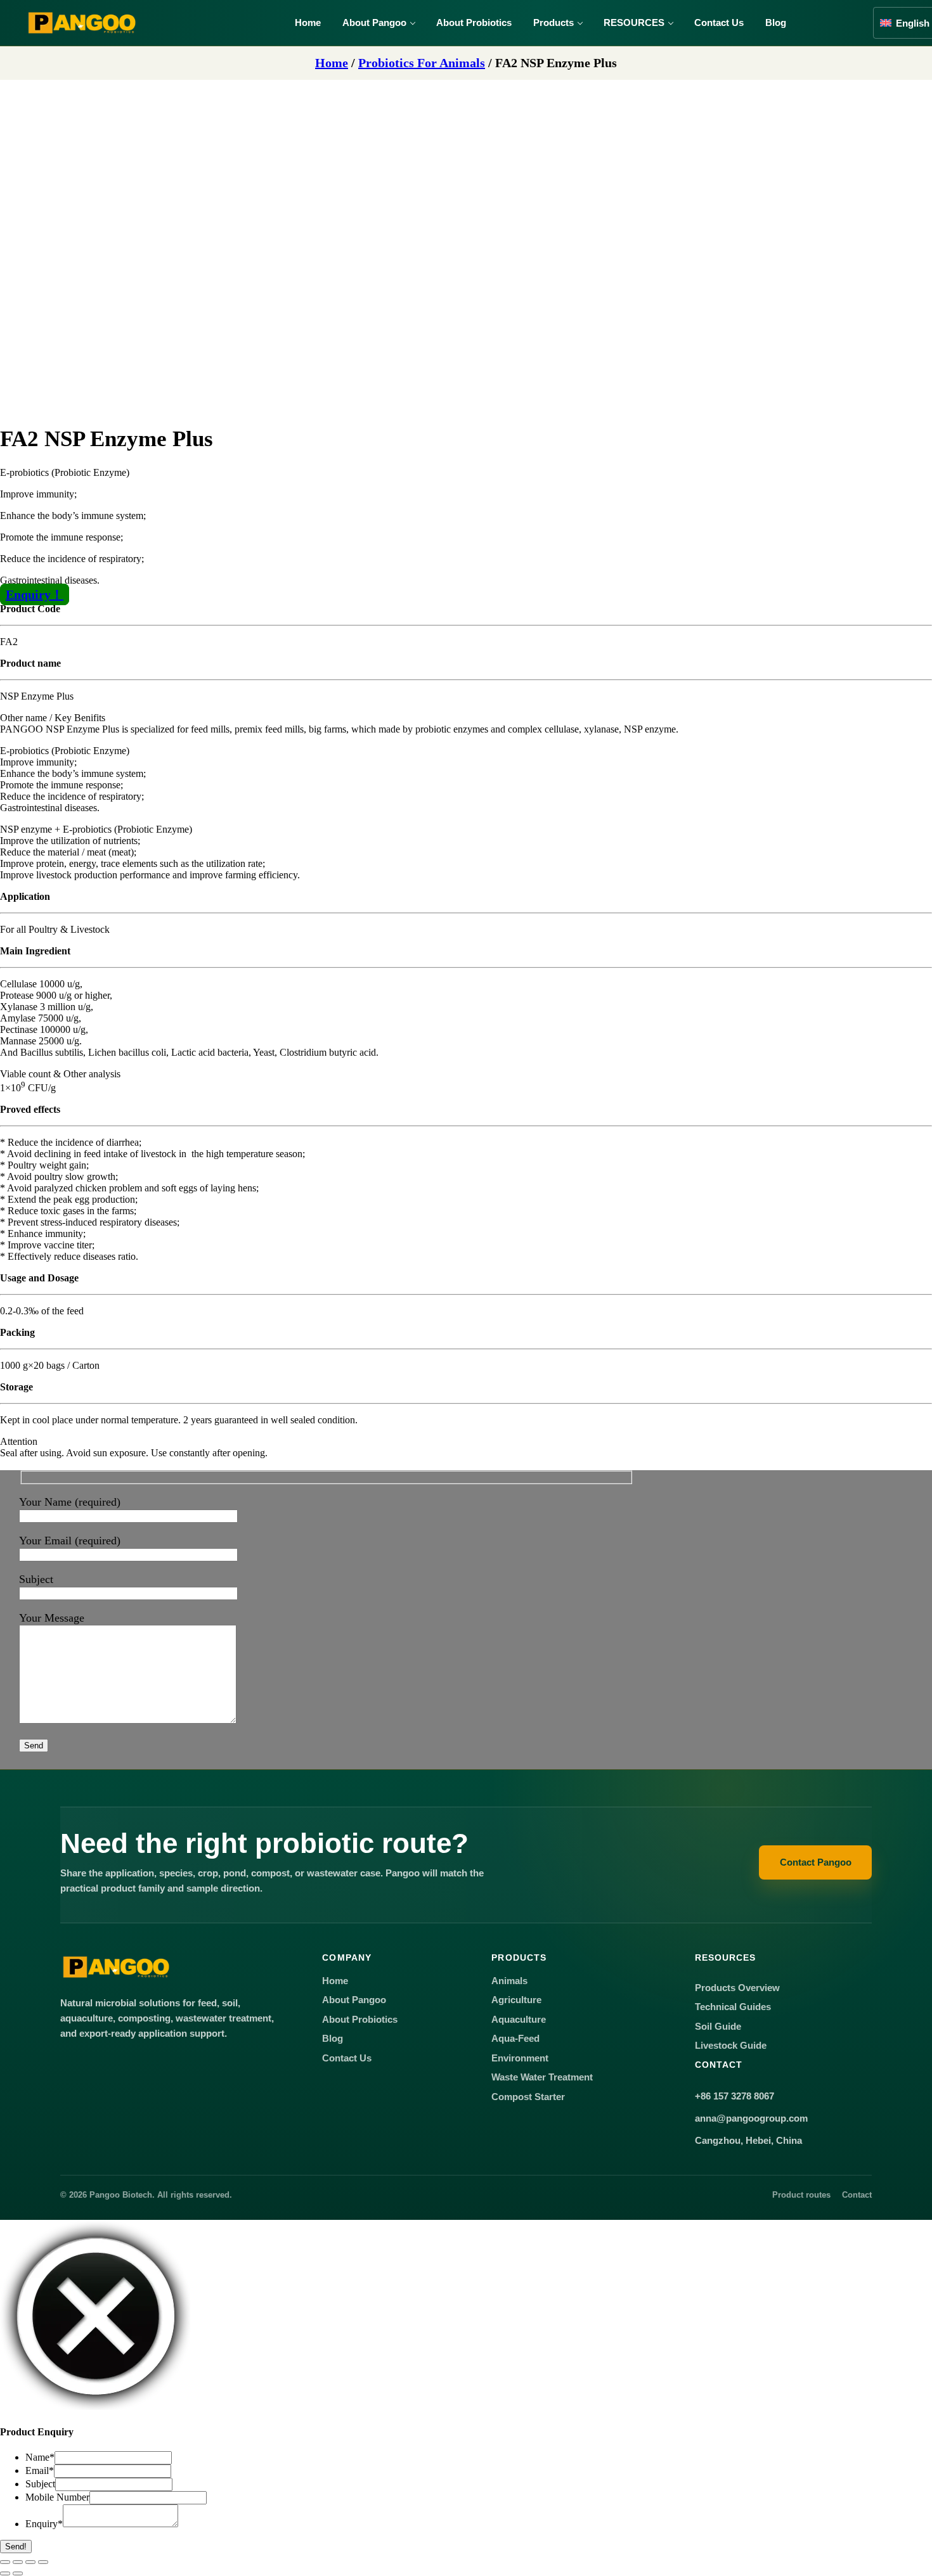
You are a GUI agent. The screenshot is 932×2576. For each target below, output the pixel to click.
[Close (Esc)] (43, 2562)
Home (308, 22)
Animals (509, 1981)
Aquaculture (519, 2020)
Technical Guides (733, 2007)
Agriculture (516, 2000)
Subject (36, 1579)
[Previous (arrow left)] (5, 2573)
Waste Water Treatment (542, 2077)
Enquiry (44, 2524)
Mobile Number (57, 2497)
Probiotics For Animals (422, 63)
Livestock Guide (731, 2046)
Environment (520, 2058)
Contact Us (719, 22)
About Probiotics (474, 22)
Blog (776, 22)
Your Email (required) (70, 1541)
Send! (16, 2547)
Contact (857, 2195)
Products (553, 22)
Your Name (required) (70, 1502)
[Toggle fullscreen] (18, 2562)
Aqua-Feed (515, 2039)
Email (40, 2470)
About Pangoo (374, 22)
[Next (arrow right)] (18, 2573)
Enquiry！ (35, 594)
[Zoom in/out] (5, 2562)
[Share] (30, 2562)
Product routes (801, 2195)
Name (40, 2457)
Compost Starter (528, 2097)
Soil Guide (718, 2027)
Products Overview (737, 1988)
